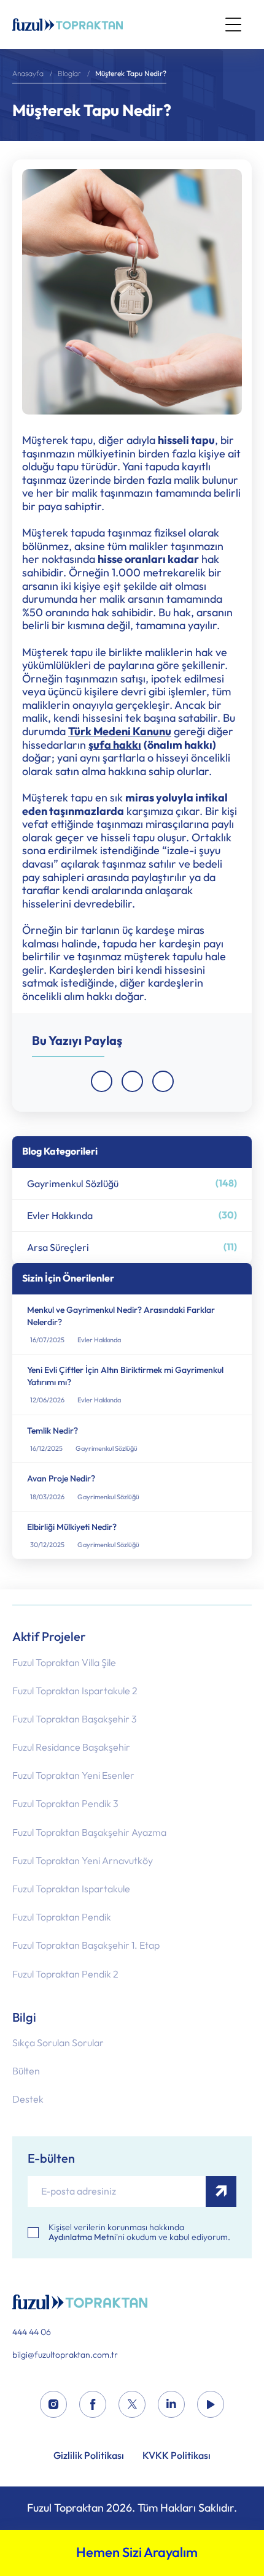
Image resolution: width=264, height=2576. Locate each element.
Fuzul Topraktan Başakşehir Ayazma (89, 1833)
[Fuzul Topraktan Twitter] (132, 2405)
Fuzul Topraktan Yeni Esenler (73, 1775)
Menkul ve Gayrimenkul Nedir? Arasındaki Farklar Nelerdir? (121, 1316)
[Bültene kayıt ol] (221, 2192)
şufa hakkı (115, 746)
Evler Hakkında (132, 1215)
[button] (233, 25)
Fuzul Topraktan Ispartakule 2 (75, 1691)
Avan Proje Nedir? (61, 1479)
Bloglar (69, 74)
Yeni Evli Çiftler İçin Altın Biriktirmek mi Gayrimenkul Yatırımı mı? (125, 1376)
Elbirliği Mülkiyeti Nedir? (72, 1527)
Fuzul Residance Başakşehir (71, 1747)
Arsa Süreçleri (132, 1247)
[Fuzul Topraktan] (132, 2302)
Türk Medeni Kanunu (120, 732)
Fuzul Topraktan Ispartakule (71, 1889)
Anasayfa (28, 74)
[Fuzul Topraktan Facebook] (93, 2405)
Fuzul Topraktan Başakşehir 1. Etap (86, 1945)
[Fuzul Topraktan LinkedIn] (171, 2405)
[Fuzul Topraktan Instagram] (53, 2405)
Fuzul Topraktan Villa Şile (64, 1663)
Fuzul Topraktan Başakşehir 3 (75, 1719)
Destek (28, 2099)
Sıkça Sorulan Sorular (58, 2043)
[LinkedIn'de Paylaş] (163, 1081)
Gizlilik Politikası (89, 2456)
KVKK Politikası (177, 2456)
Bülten (26, 2071)
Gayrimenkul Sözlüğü (132, 1183)
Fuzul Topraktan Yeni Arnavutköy (83, 1861)
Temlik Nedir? (52, 1431)
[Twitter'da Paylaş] (132, 1081)
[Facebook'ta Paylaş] (102, 1081)
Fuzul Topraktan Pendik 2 (65, 1974)
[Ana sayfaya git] (68, 25)
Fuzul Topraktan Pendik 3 (65, 1804)
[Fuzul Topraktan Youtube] (211, 2405)
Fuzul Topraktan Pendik (62, 1917)
